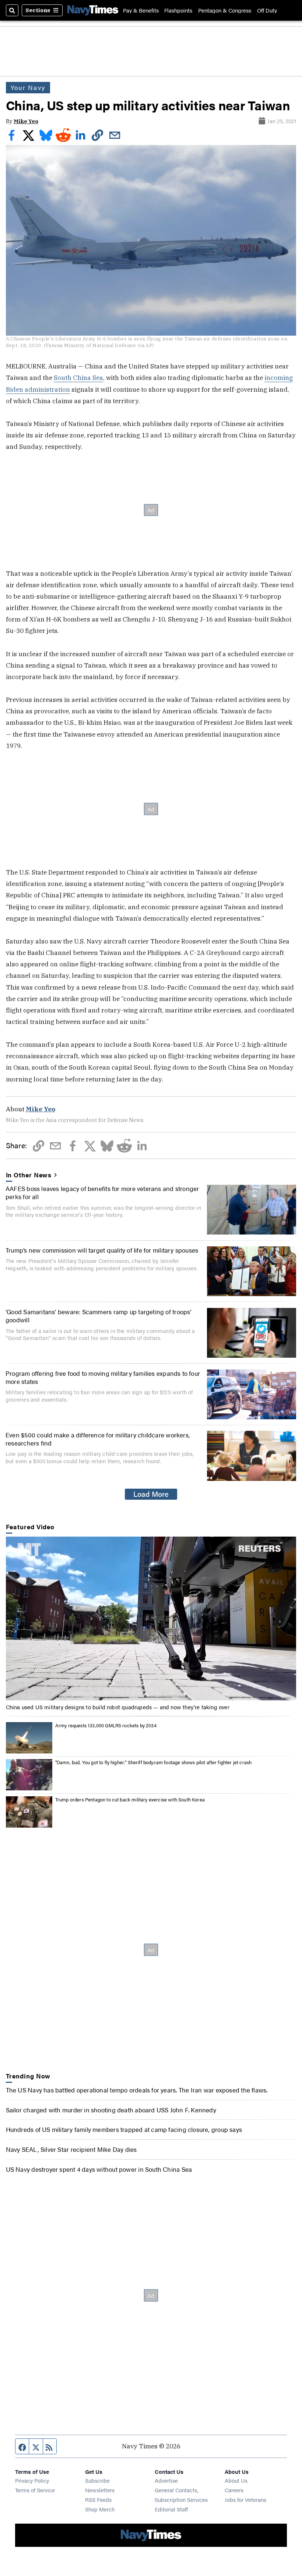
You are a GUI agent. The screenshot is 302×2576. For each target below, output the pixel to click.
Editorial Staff (171, 2509)
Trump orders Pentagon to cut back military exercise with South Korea (130, 1799)
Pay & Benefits (141, 10)
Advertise (166, 2480)
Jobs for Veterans (245, 2499)
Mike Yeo (26, 121)
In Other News (29, 1175)
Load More (151, 1494)
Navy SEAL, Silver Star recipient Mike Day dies (71, 2149)
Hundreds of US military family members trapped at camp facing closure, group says (124, 2129)
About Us (236, 2480)
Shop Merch (100, 2509)
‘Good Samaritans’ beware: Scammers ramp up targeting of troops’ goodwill (99, 1315)
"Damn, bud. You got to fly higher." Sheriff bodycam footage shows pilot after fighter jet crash (154, 1762)
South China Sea (78, 378)
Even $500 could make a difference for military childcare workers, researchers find (98, 1439)
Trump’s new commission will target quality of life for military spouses (102, 1250)
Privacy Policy (32, 2480)
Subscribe (97, 2480)
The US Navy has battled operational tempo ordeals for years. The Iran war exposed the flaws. (137, 2090)
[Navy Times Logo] (93, 10)
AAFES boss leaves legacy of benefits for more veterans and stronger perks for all (102, 1192)
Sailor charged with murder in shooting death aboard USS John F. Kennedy (111, 2110)
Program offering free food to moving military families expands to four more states (103, 1377)
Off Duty (267, 10)
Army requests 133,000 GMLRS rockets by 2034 (106, 1725)
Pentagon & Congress (225, 10)
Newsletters (100, 2490)
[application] (151, 1618)
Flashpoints (178, 10)
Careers (234, 2490)
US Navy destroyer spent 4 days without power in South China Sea (99, 2169)
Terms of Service (35, 2490)
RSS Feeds (98, 2499)
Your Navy (28, 87)
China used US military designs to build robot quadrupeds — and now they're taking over (118, 1707)
